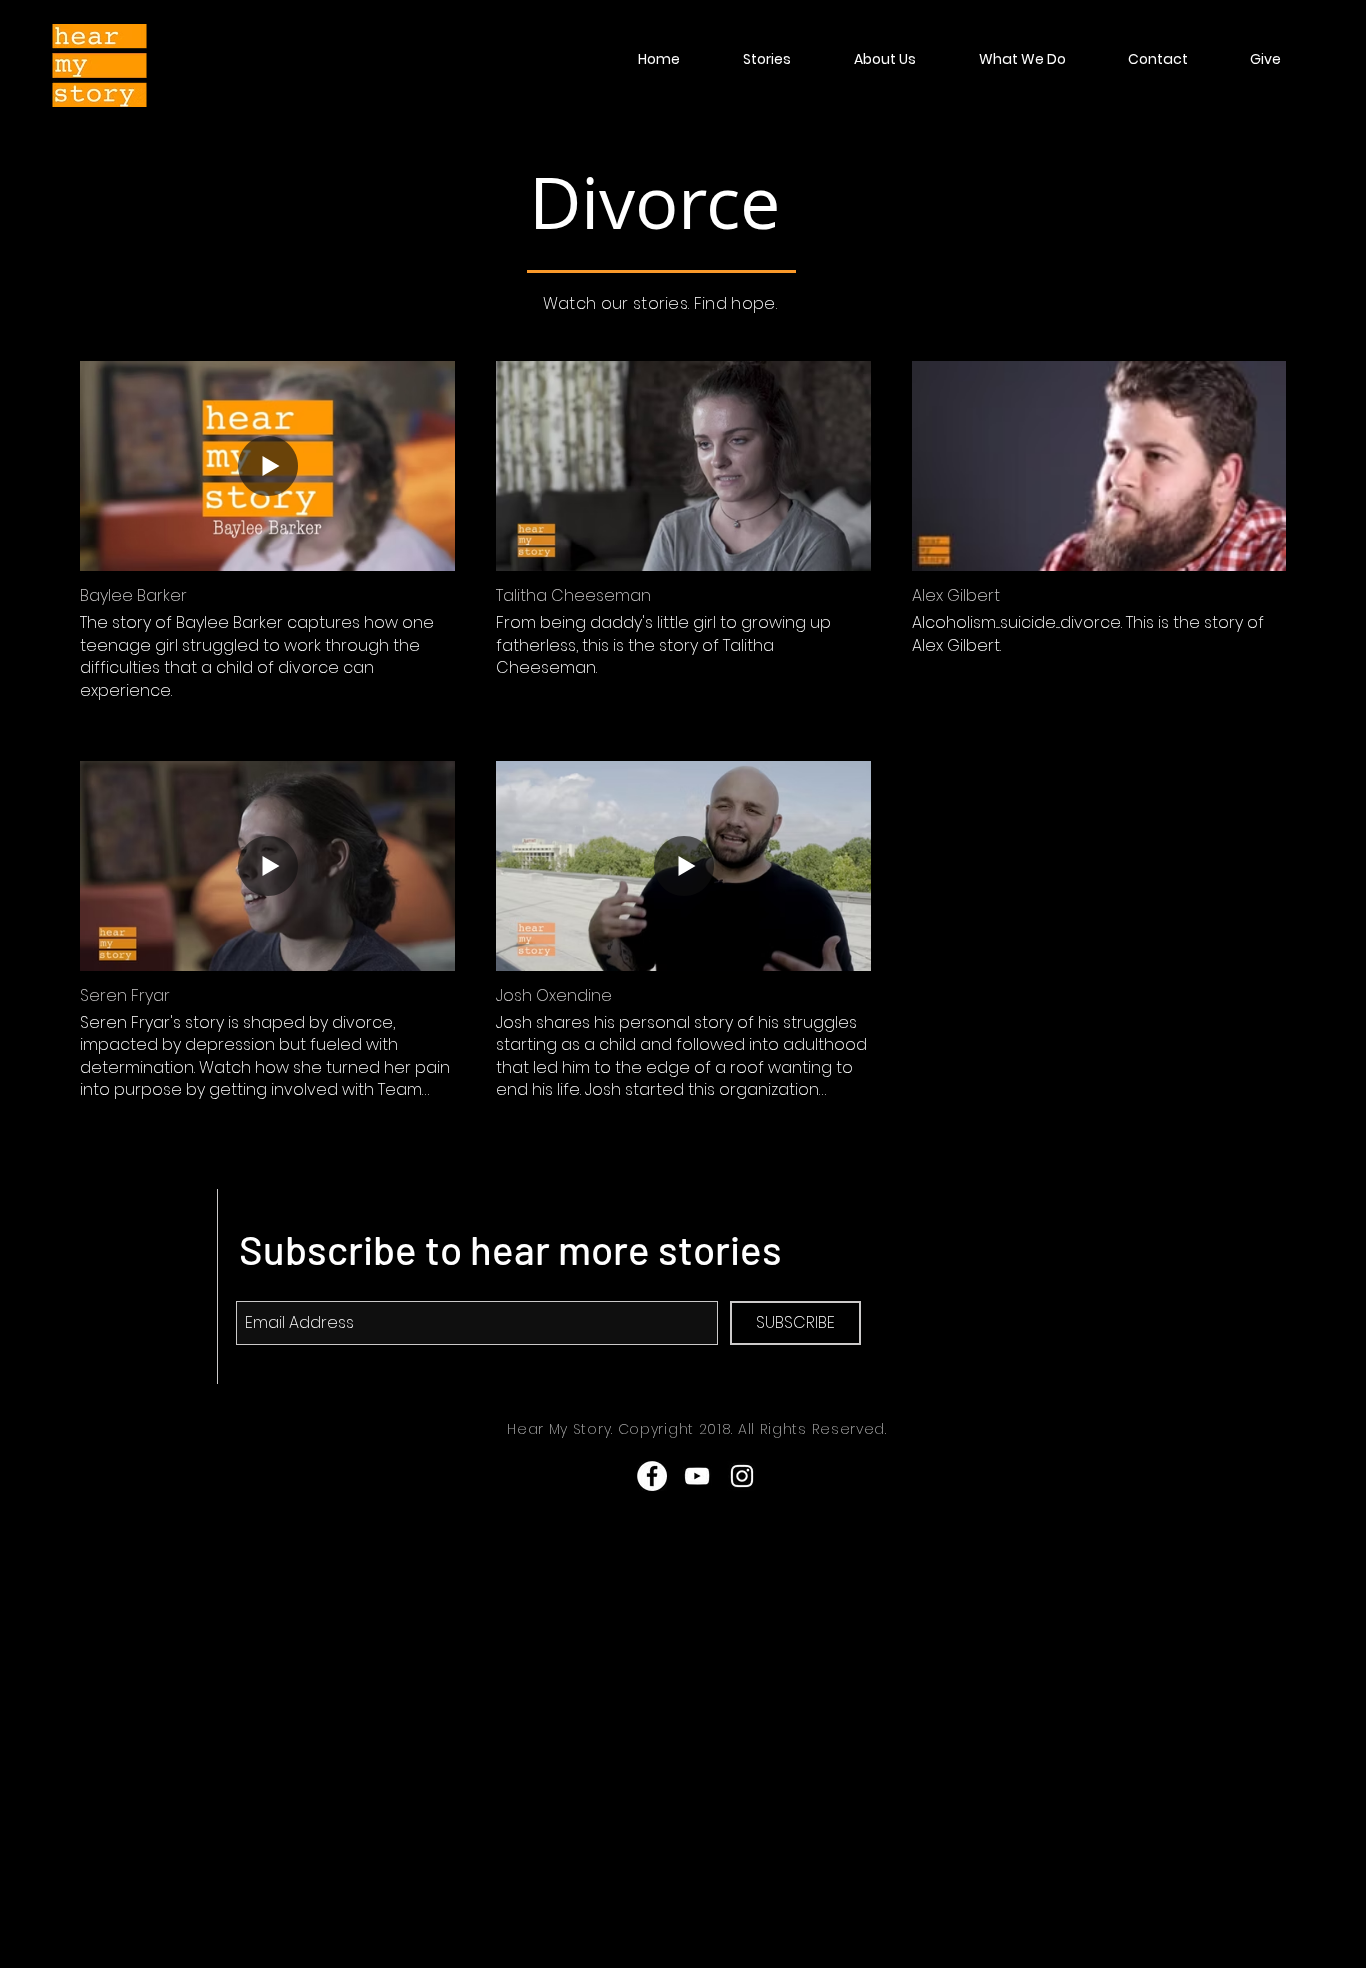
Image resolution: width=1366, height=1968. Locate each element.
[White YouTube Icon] (697, 1476)
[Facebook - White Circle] (652, 1476)
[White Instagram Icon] (742, 1476)
